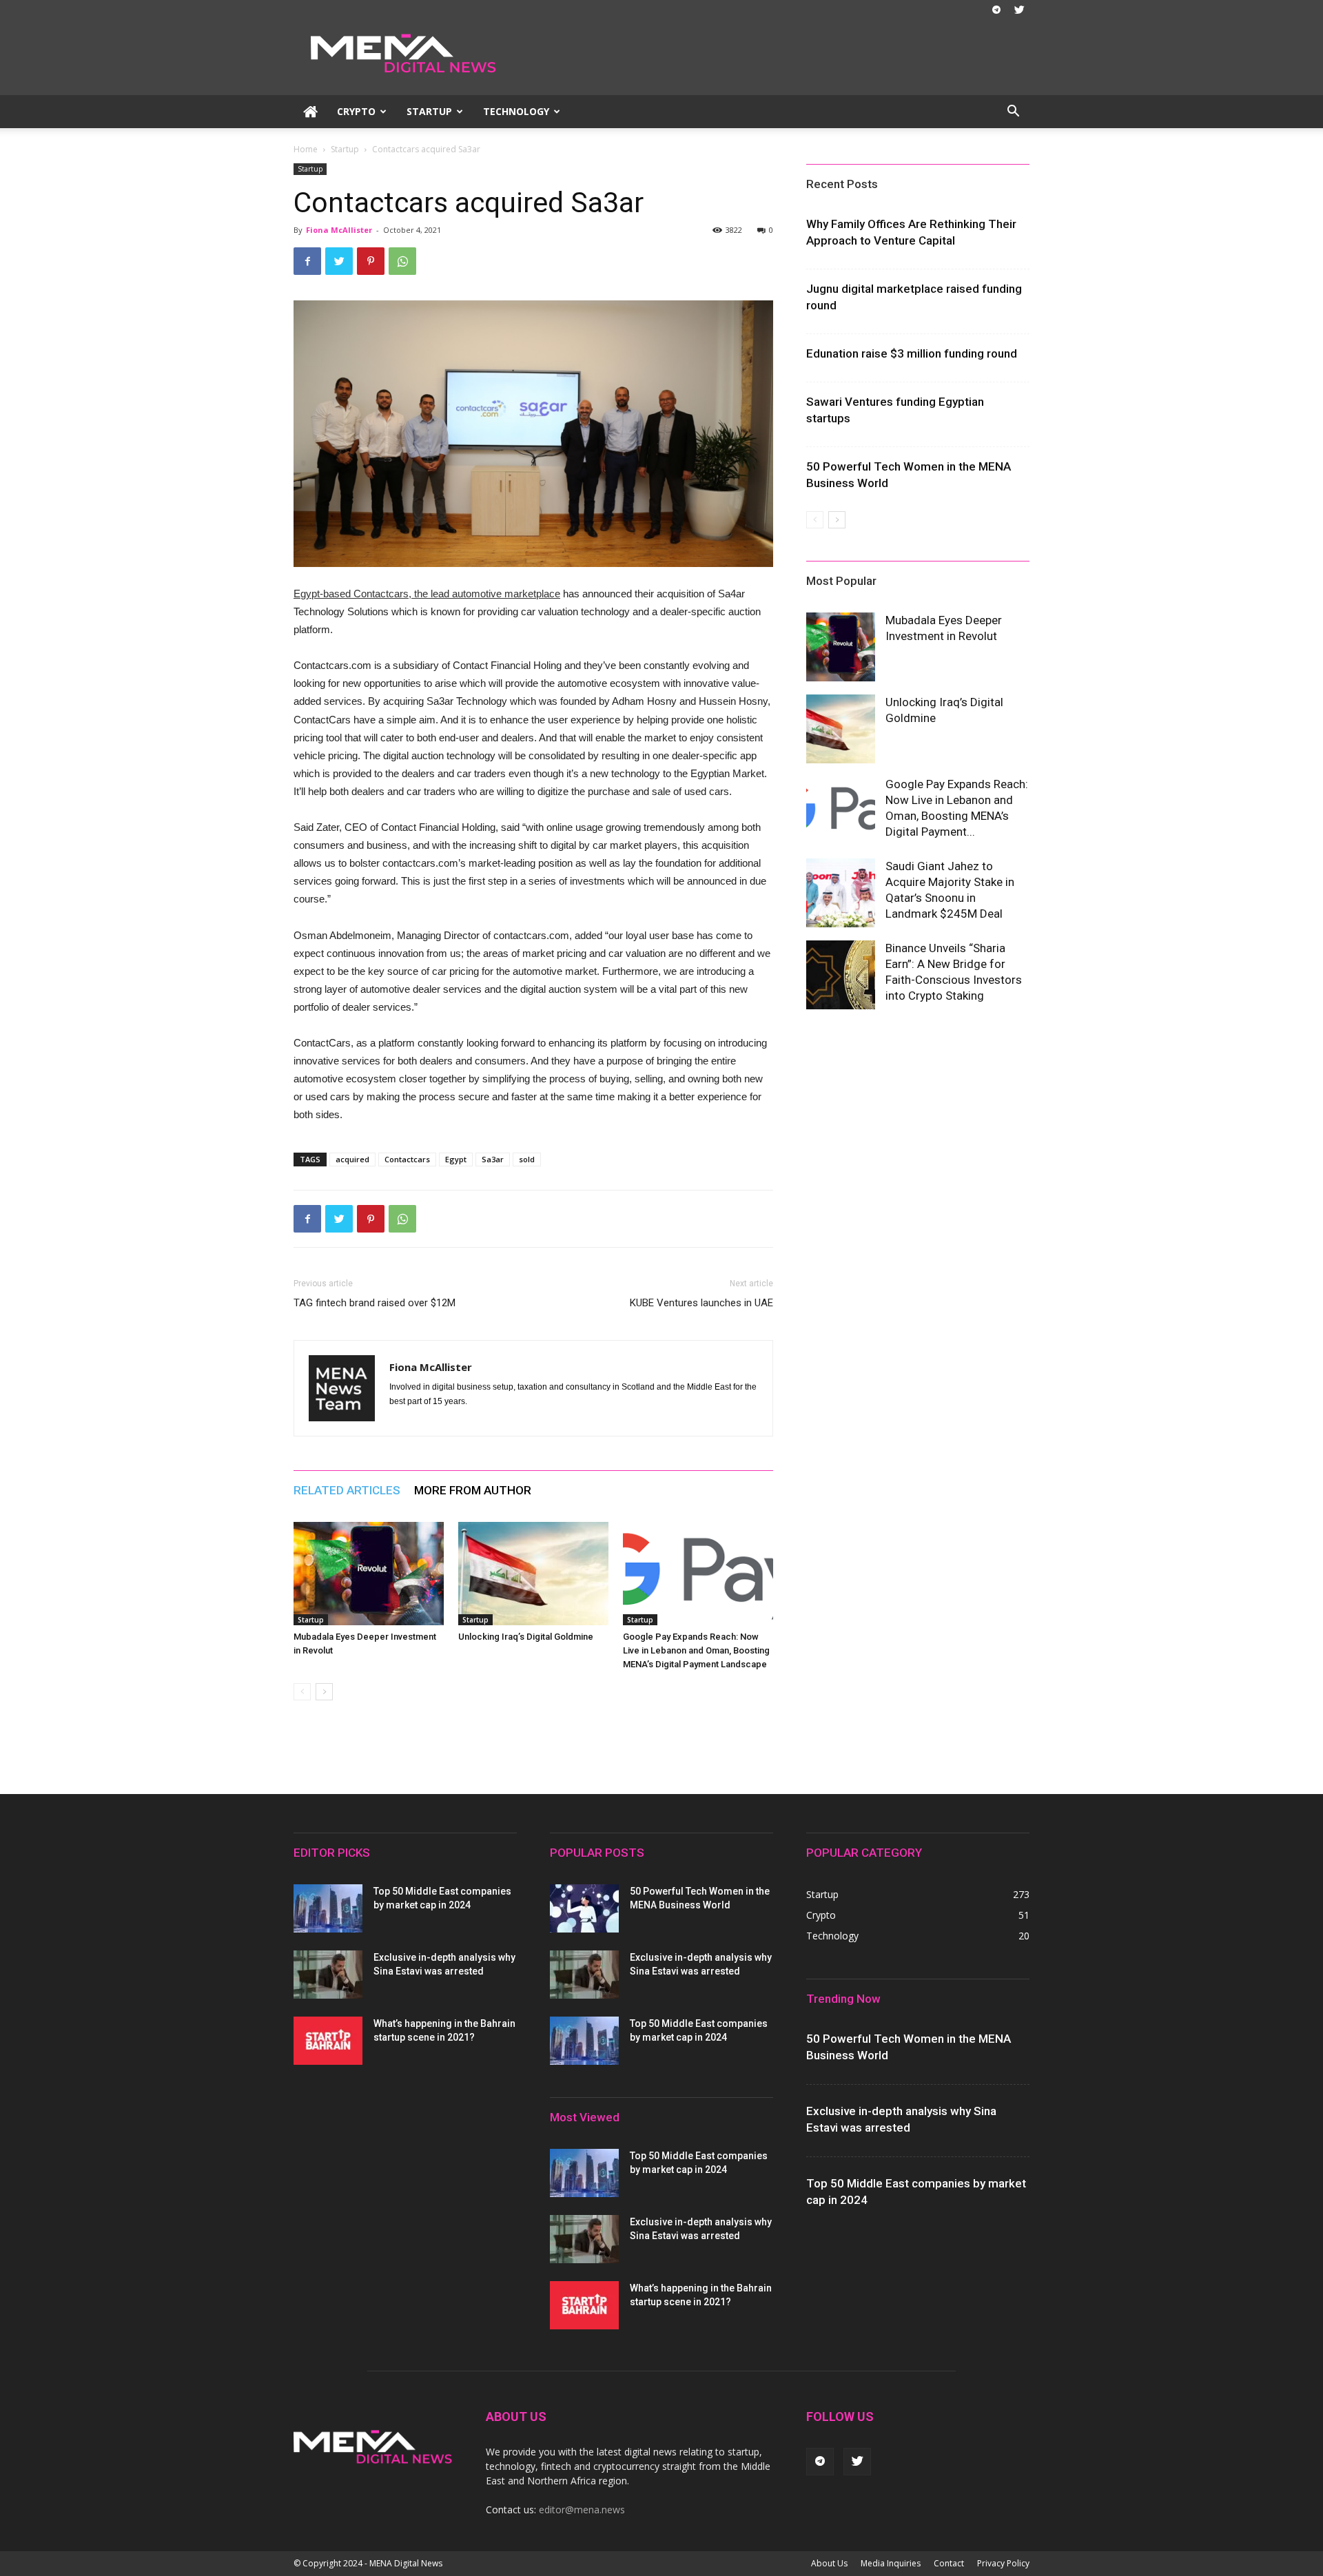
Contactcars (407, 1159)
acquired (352, 1159)
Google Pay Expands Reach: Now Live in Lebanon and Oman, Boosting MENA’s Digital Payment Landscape (696, 1650)
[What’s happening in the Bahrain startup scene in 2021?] (328, 2041)
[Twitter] (1019, 10)
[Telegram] (996, 10)
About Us (829, 2563)
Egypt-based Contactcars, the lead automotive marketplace (427, 594)
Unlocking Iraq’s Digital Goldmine (526, 1637)
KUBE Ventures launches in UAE (701, 1303)
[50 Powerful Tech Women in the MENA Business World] (584, 1908)
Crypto (356, 111)
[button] (1013, 113)
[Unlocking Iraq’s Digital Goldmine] (533, 1574)
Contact (949, 2563)
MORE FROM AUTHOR (473, 1490)
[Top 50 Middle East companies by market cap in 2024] (328, 1908)
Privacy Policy (1003, 2563)
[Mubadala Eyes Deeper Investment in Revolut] (369, 1574)
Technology (516, 111)
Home (306, 149)
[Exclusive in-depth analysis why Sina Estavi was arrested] (328, 1975)
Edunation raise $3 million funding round (912, 353)
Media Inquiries (891, 2563)
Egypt (456, 1159)
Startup (429, 111)
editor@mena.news (582, 2510)
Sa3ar (493, 1159)
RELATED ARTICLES (347, 1490)
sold (527, 1159)
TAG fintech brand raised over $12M (375, 1303)
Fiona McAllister (339, 230)
